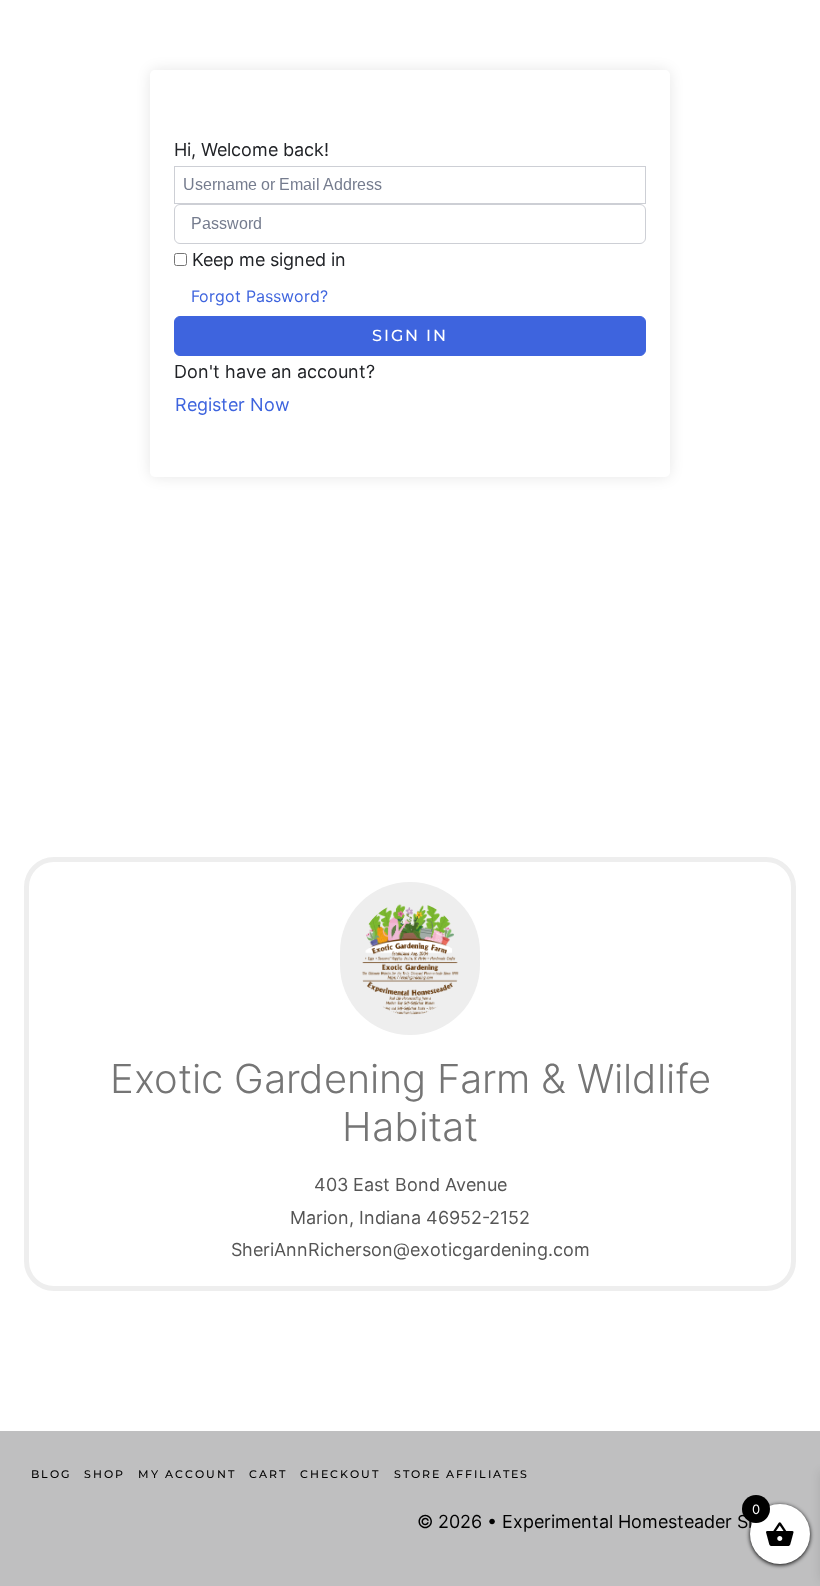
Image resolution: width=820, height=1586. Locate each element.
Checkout (340, 1474)
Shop (104, 1474)
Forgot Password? (259, 296)
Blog (51, 1474)
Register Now (232, 404)
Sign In (410, 335)
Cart (268, 1474)
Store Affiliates (461, 1474)
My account (187, 1474)
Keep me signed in (269, 259)
